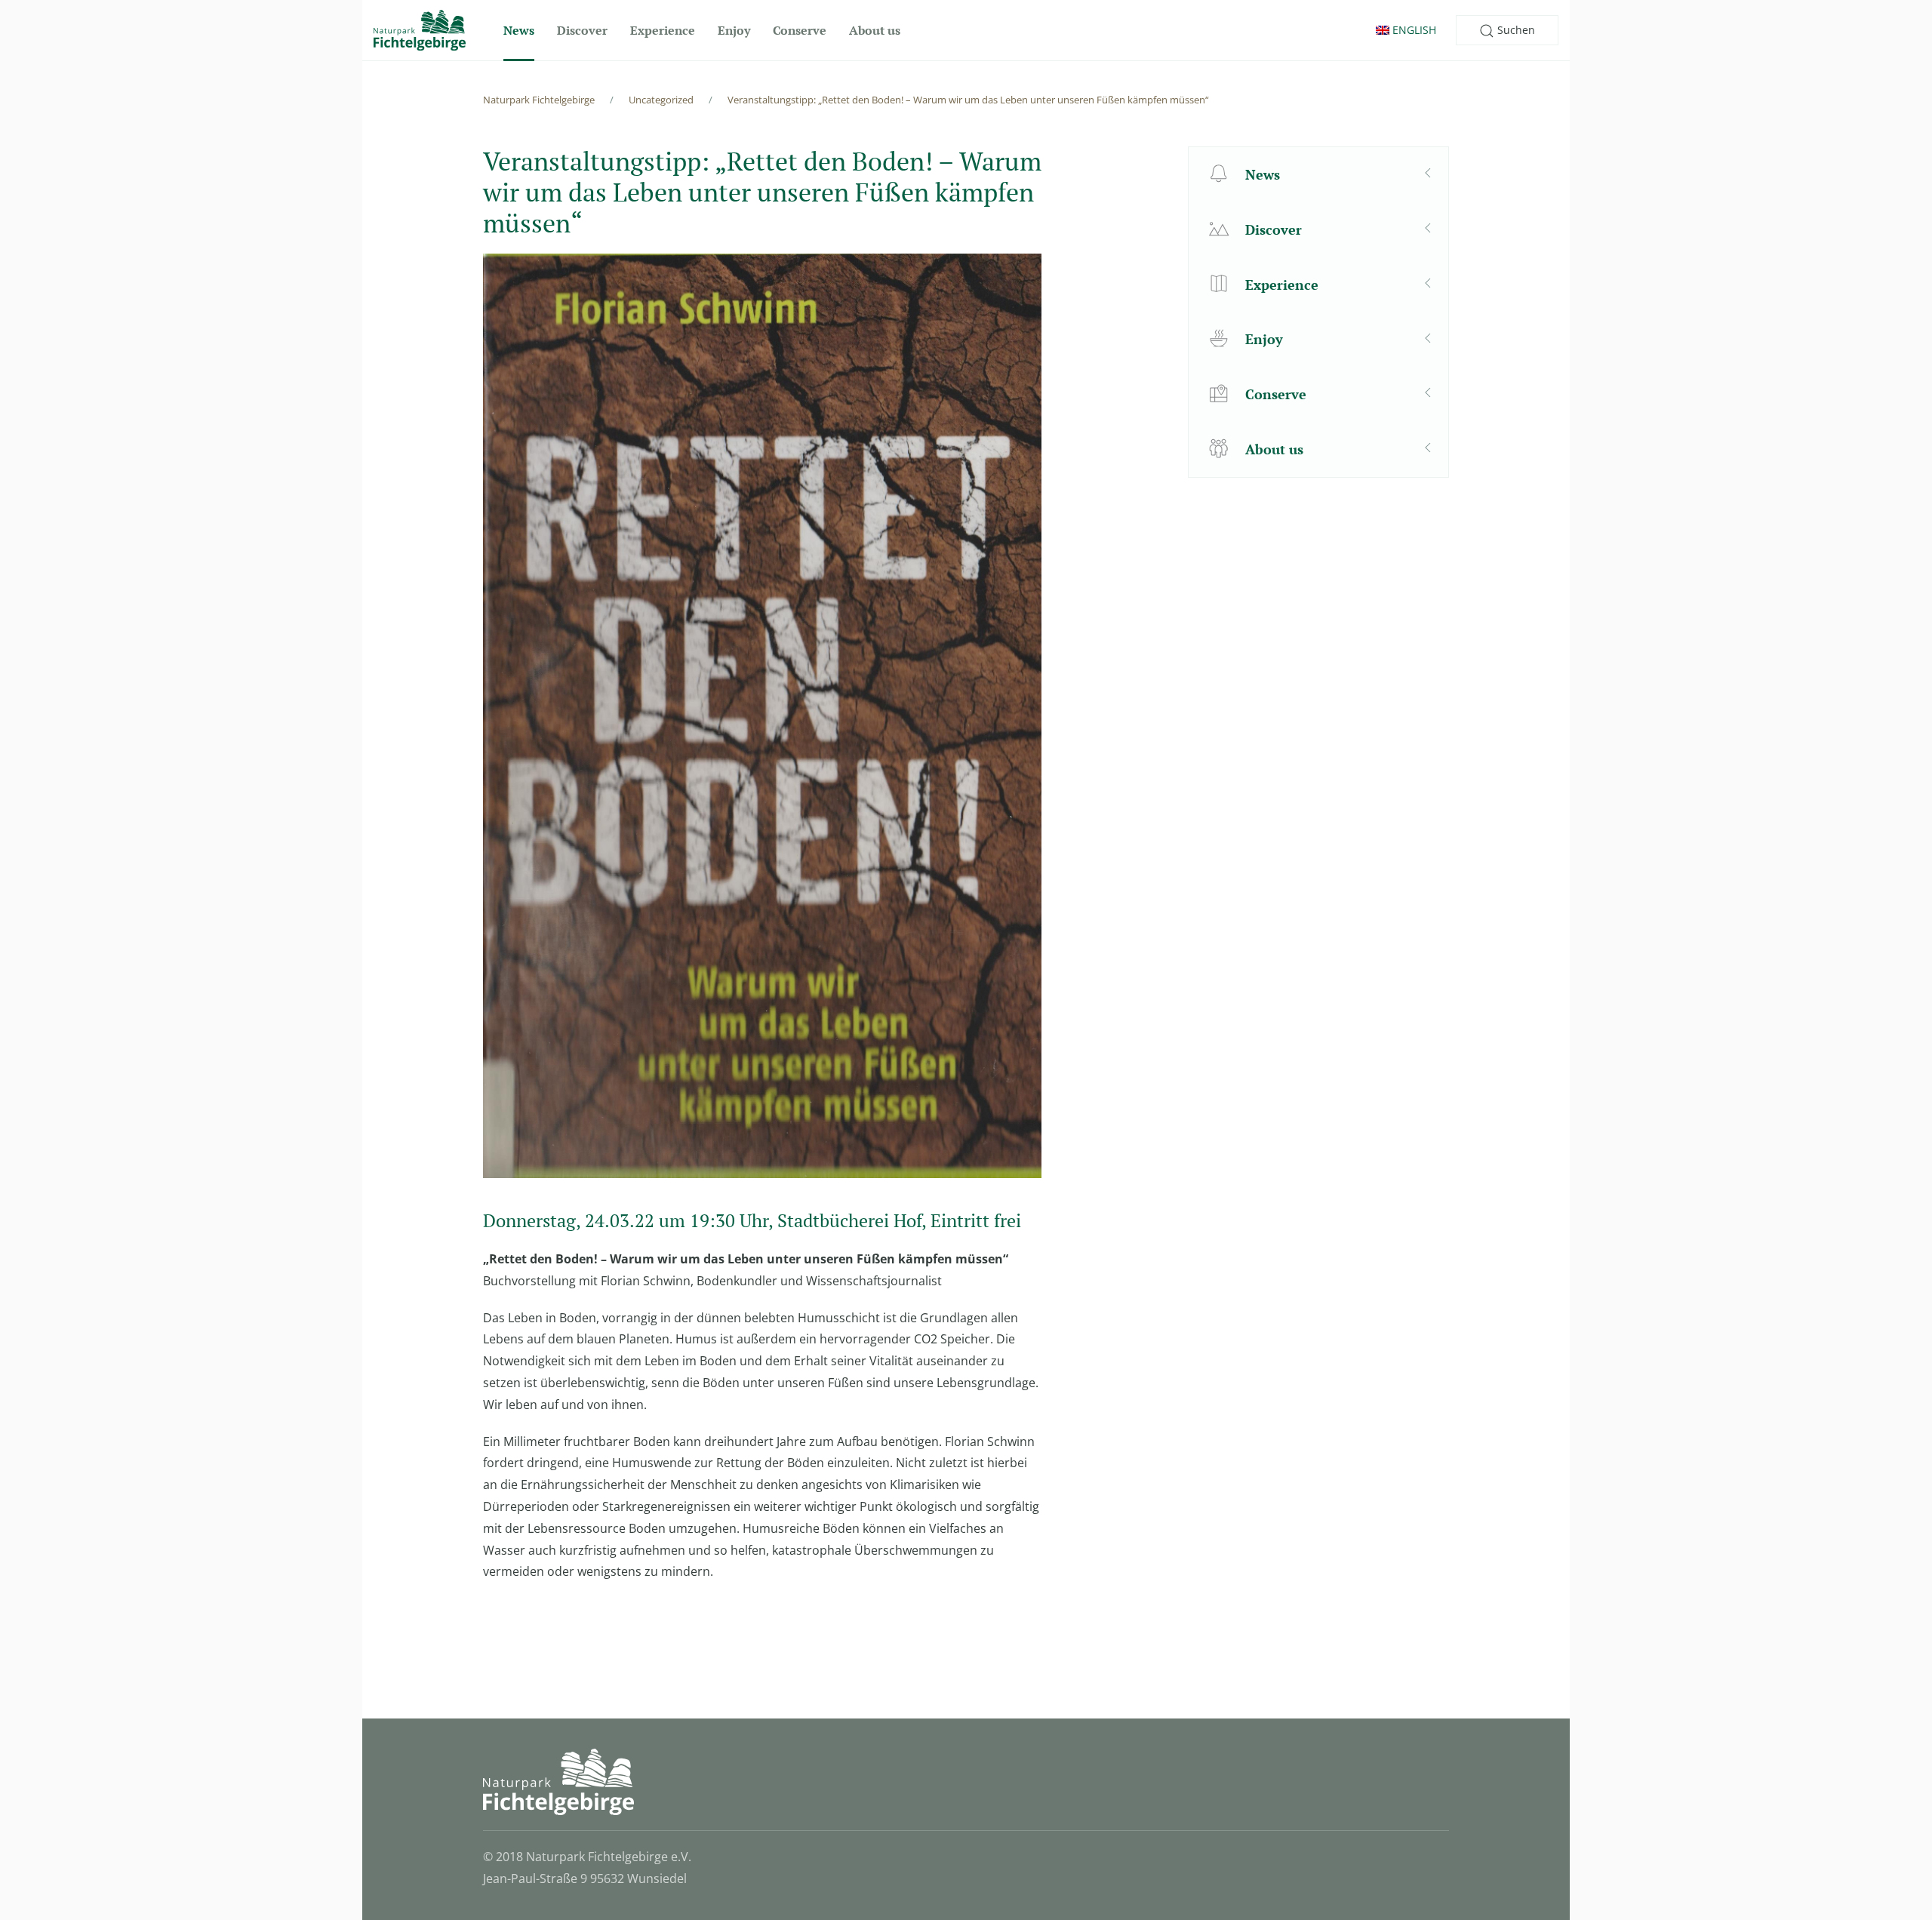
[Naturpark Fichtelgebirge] (420, 30)
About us (875, 30)
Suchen (1515, 30)
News (519, 30)
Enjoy (734, 30)
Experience (663, 30)
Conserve (800, 30)
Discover (582, 30)
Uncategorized (661, 100)
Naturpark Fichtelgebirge (539, 100)
